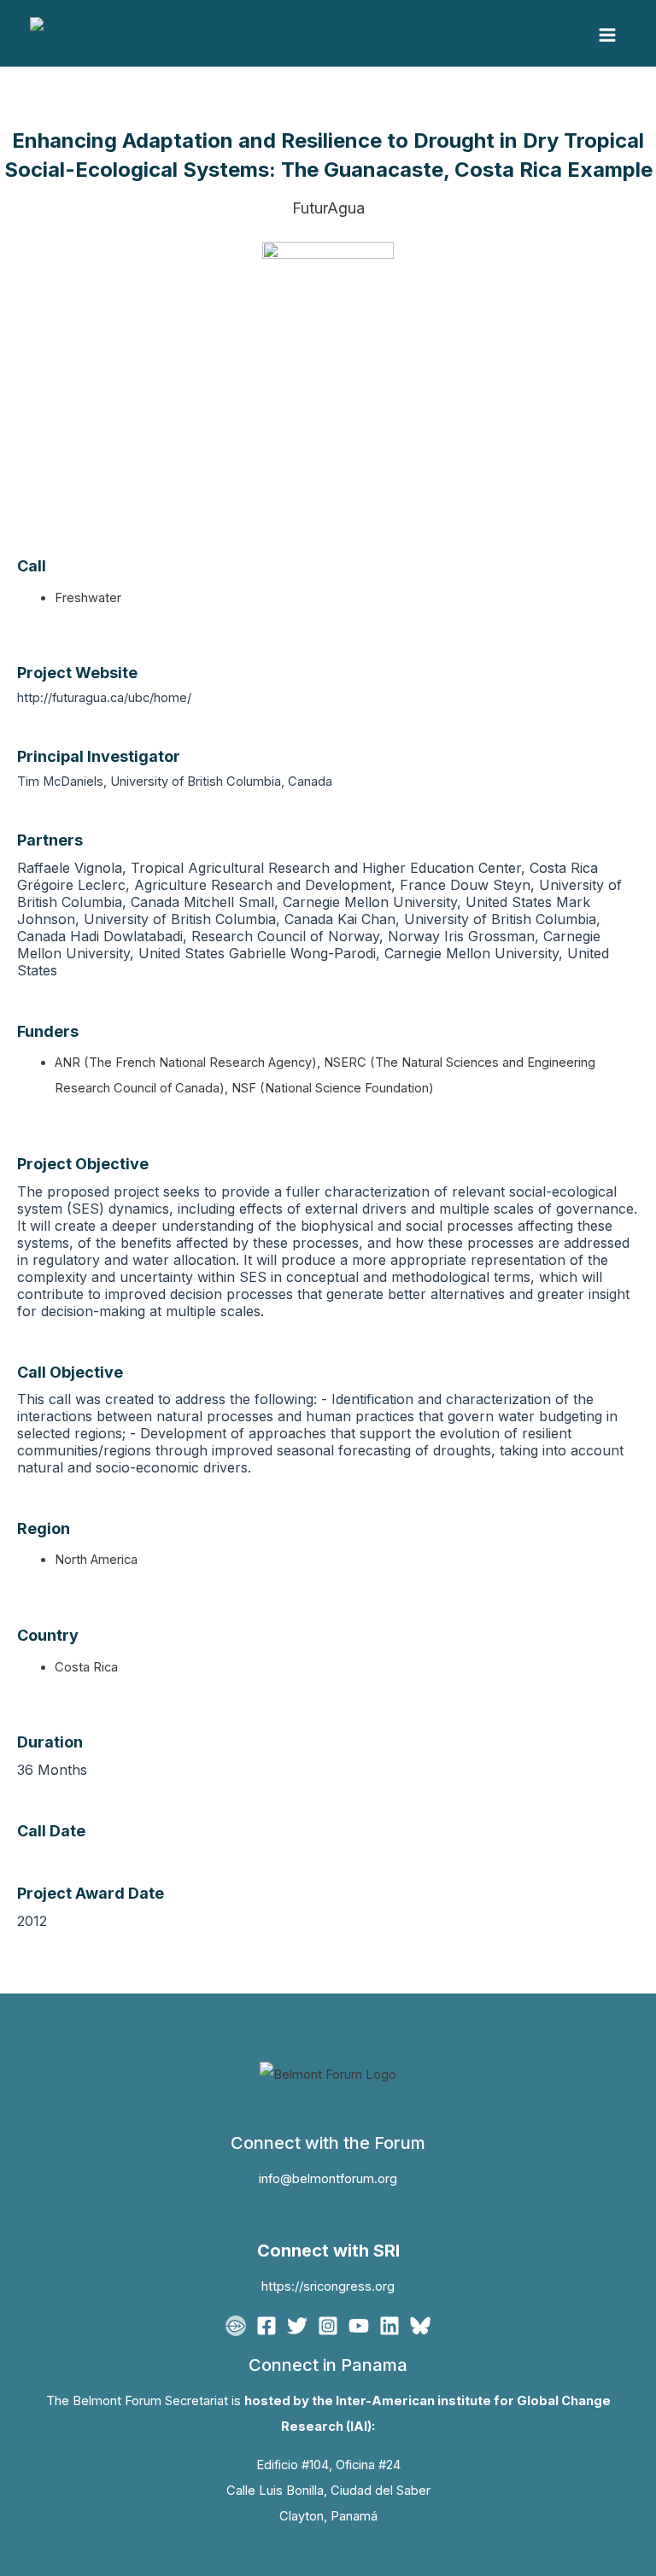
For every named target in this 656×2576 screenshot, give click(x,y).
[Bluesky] (420, 2326)
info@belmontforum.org (328, 2179)
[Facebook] (266, 2326)
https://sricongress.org (328, 2286)
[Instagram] (328, 2326)
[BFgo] (236, 2326)
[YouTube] (359, 2326)
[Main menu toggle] (607, 36)
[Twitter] (297, 2326)
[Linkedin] (389, 2326)
